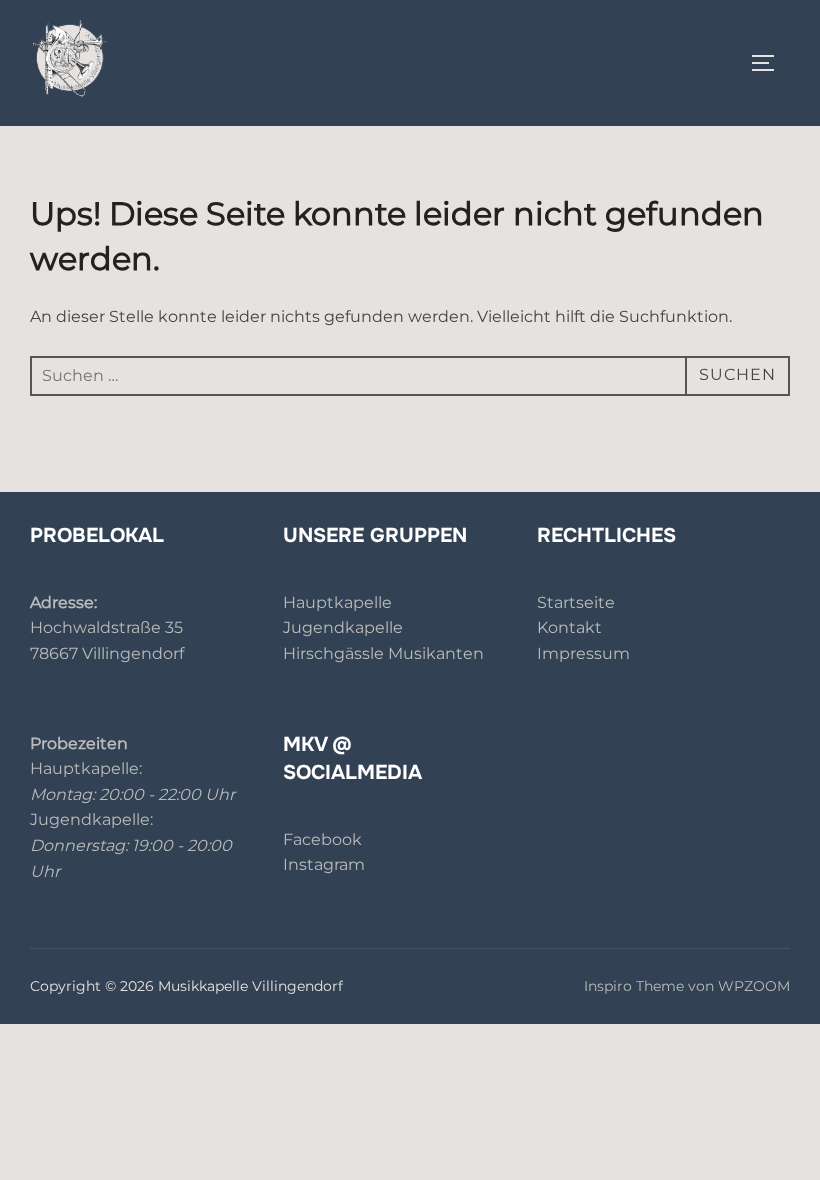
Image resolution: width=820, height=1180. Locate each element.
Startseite (576, 602)
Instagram (324, 864)
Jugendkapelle (343, 627)
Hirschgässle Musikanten (383, 653)
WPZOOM (754, 986)
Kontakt (569, 627)
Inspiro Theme (634, 986)
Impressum (583, 653)
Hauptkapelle (337, 602)
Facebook (322, 839)
